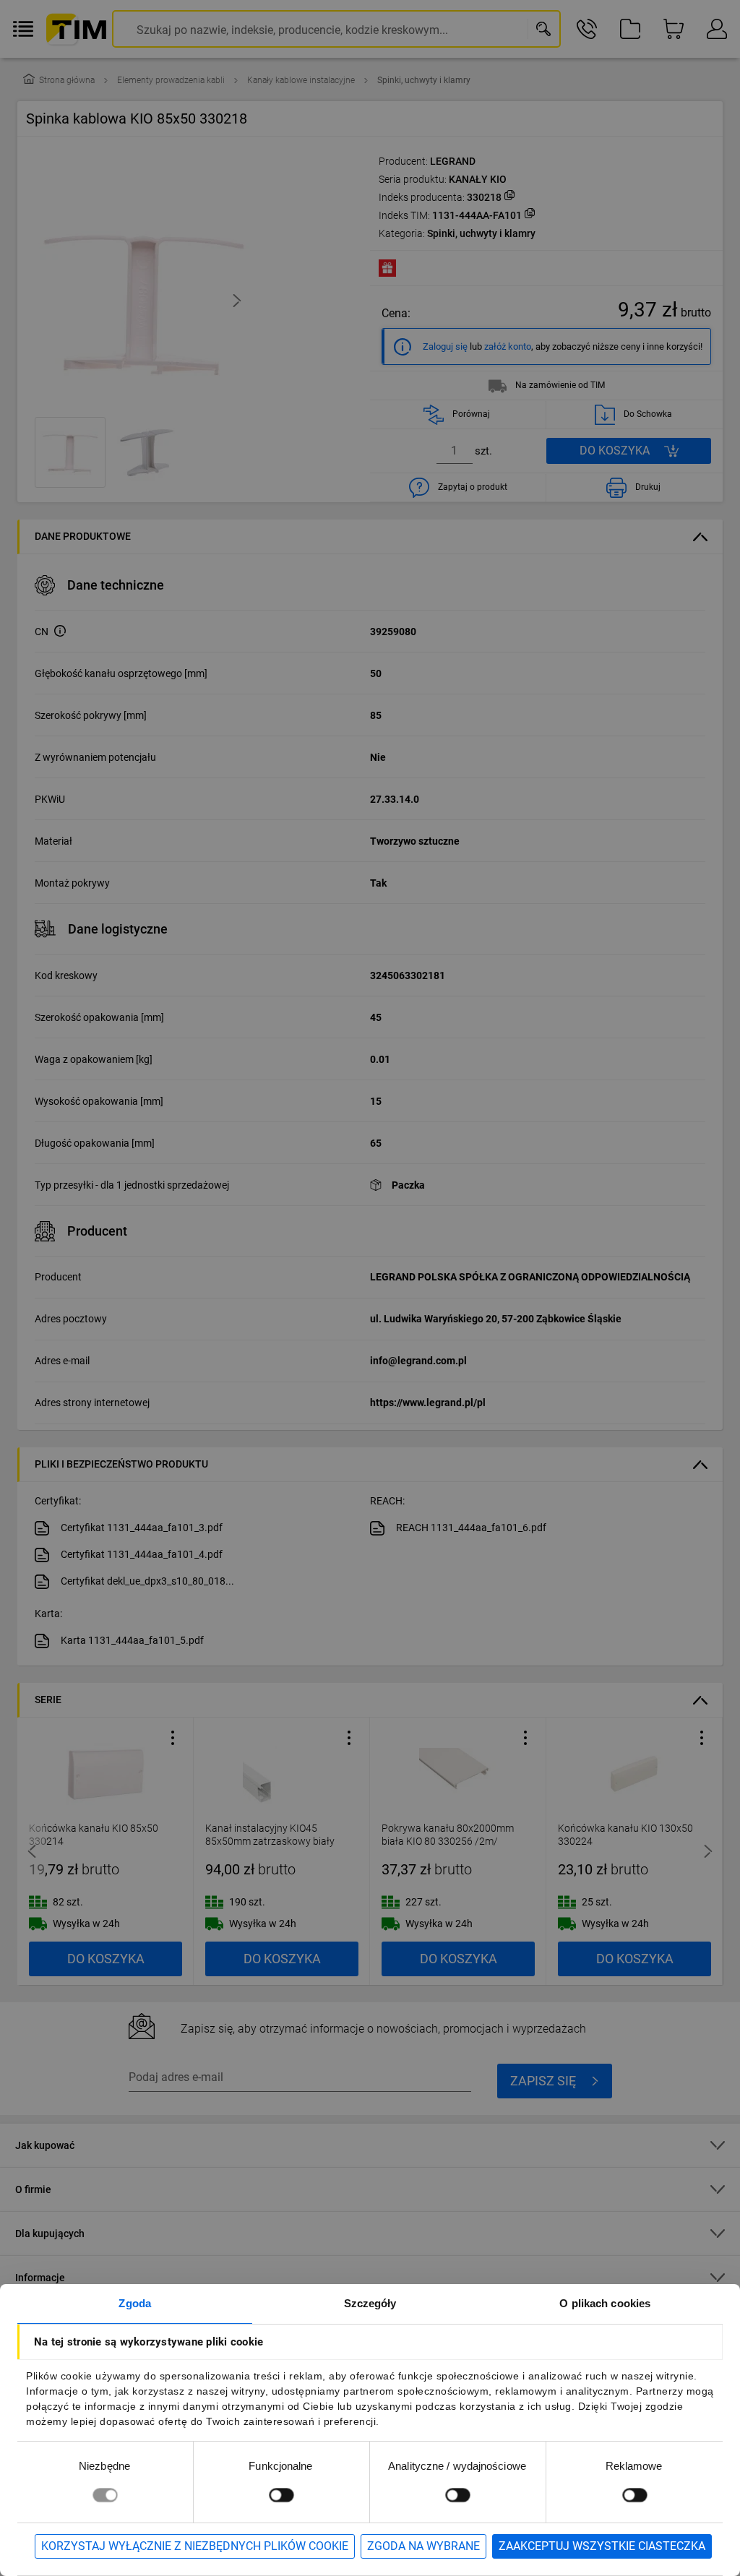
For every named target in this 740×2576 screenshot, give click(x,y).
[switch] (281, 2495)
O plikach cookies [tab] (605, 2303)
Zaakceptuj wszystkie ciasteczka (602, 2546)
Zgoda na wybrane (423, 2546)
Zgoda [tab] (135, 2303)
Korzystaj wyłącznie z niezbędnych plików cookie (195, 2546)
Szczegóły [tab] (370, 2303)
